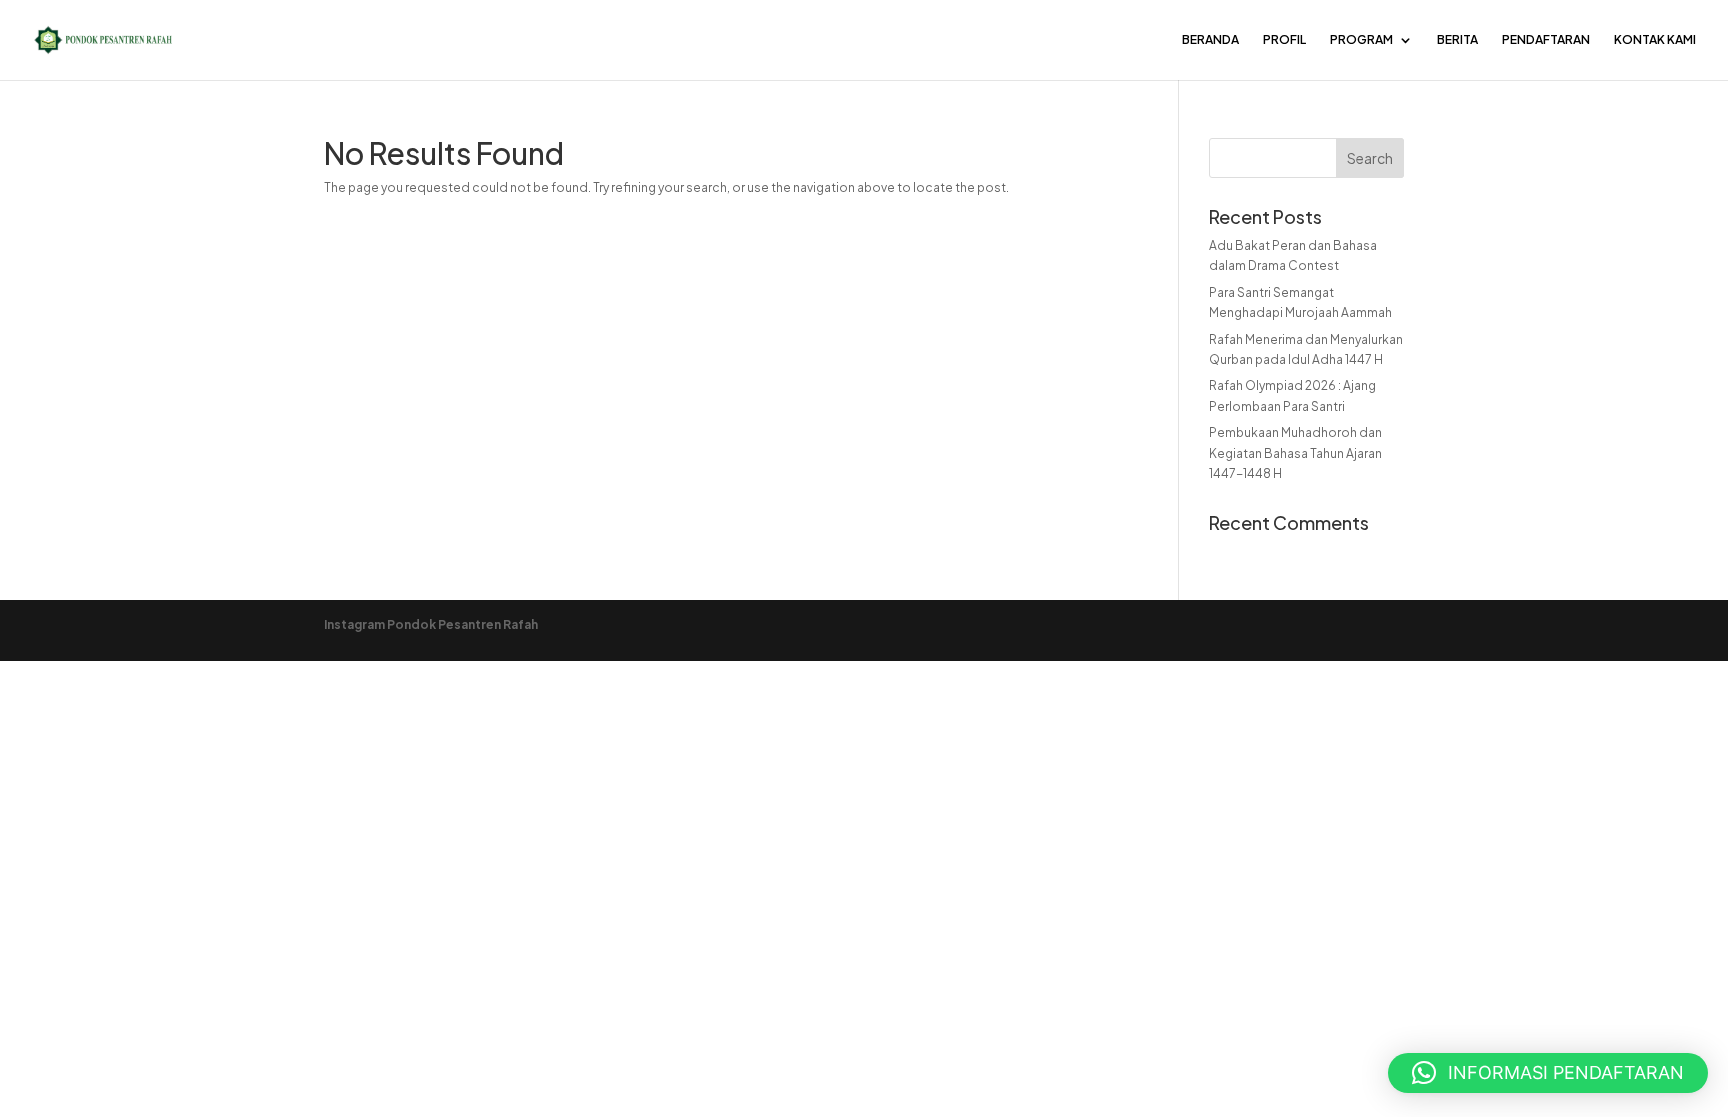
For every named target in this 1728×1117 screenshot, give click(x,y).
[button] (1548, 1073)
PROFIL (1284, 40)
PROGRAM (1361, 40)
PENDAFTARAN (1546, 40)
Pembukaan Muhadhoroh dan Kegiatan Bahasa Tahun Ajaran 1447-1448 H (1295, 453)
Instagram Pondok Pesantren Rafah (431, 624)
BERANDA (1210, 40)
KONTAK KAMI (1655, 40)
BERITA (1457, 40)
